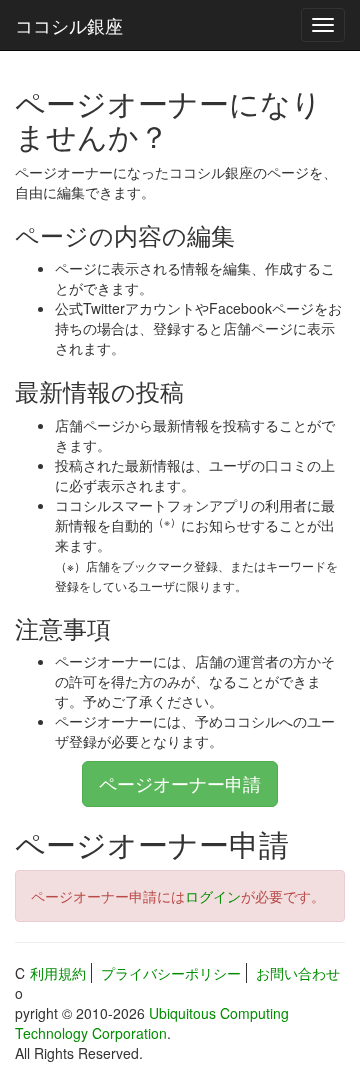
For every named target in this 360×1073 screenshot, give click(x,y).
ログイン (213, 896)
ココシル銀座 (69, 25)
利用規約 (58, 973)
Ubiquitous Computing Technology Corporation (152, 1023)
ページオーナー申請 (180, 783)
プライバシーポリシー (171, 973)
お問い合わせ (298, 973)
